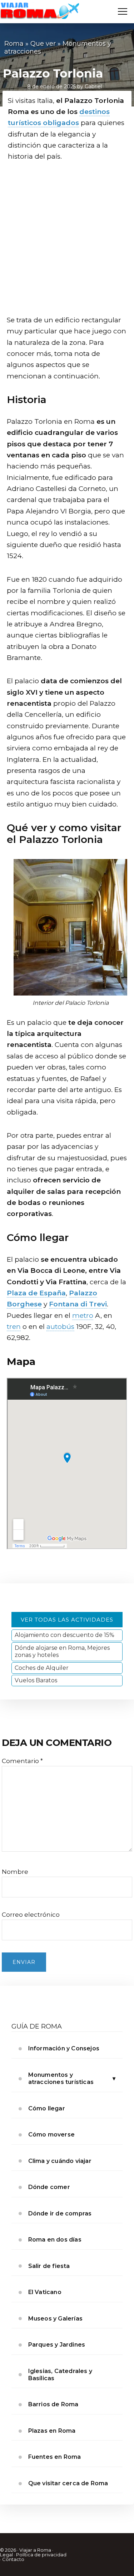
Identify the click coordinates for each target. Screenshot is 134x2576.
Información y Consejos (64, 2048)
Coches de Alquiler (42, 1668)
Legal (6, 2555)
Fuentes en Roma (55, 2457)
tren (14, 1327)
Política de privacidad (41, 2555)
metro (83, 1316)
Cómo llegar (47, 2108)
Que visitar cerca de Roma (68, 2483)
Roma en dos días (55, 2240)
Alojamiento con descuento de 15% (64, 1635)
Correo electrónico (31, 1915)
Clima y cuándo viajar (60, 2161)
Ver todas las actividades (67, 1620)
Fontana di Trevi (78, 1304)
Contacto (13, 2559)
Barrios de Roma (53, 2404)
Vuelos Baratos (36, 1680)
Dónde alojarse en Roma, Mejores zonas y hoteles (62, 1651)
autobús (60, 1327)
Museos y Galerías (55, 2319)
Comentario (22, 1761)
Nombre (15, 1872)
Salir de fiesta (49, 2266)
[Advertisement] (67, 240)
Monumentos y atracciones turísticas (61, 2078)
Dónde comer (49, 2187)
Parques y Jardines (57, 2345)
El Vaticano (45, 2292)
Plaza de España (36, 1293)
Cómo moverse (51, 2135)
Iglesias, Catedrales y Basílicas (60, 2375)
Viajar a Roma (35, 2550)
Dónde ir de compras (60, 2213)
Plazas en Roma (52, 2431)
